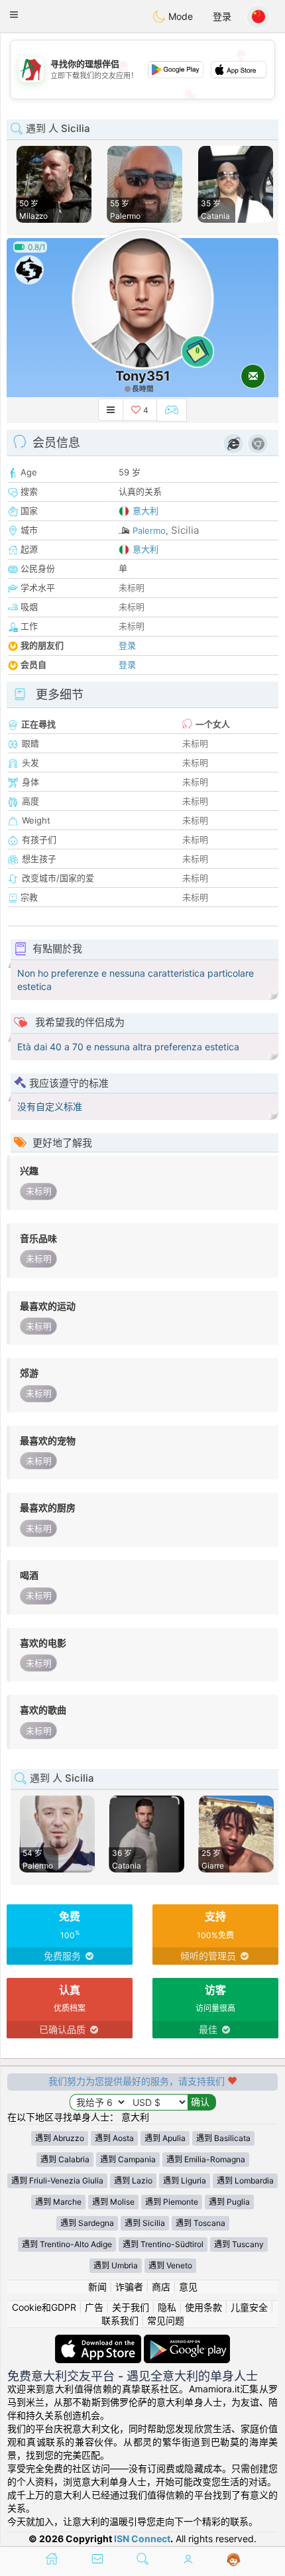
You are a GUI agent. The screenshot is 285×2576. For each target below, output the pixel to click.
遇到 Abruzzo (60, 2138)
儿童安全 (249, 2307)
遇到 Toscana (200, 2223)
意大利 (145, 511)
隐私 (167, 2307)
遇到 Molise (113, 2202)
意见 (188, 2287)
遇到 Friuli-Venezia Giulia (57, 2180)
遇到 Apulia (165, 2138)
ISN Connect (142, 2539)
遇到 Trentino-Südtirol (163, 2244)
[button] (14, 15)
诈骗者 (129, 2287)
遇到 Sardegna (87, 2223)
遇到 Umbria (116, 2265)
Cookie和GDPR (44, 2307)
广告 (94, 2307)
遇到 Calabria (65, 2159)
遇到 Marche (58, 2202)
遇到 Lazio (133, 2180)
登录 (222, 16)
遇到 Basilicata (223, 2138)
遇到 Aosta (114, 2138)
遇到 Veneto (170, 2265)
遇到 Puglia (229, 2202)
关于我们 (131, 2307)
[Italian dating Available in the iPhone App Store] (99, 2341)
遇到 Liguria (185, 2180)
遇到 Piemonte (172, 2202)
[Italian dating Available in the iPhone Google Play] (187, 2341)
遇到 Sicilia (145, 2223)
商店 (161, 2287)
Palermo (149, 530)
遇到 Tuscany (239, 2244)
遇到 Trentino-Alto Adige (67, 2244)
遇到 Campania (128, 2159)
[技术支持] (234, 2560)
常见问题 (166, 2320)
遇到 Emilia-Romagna (206, 2159)
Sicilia (185, 530)
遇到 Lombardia (245, 2180)
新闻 (97, 2287)
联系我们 (120, 2320)
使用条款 (203, 2307)
